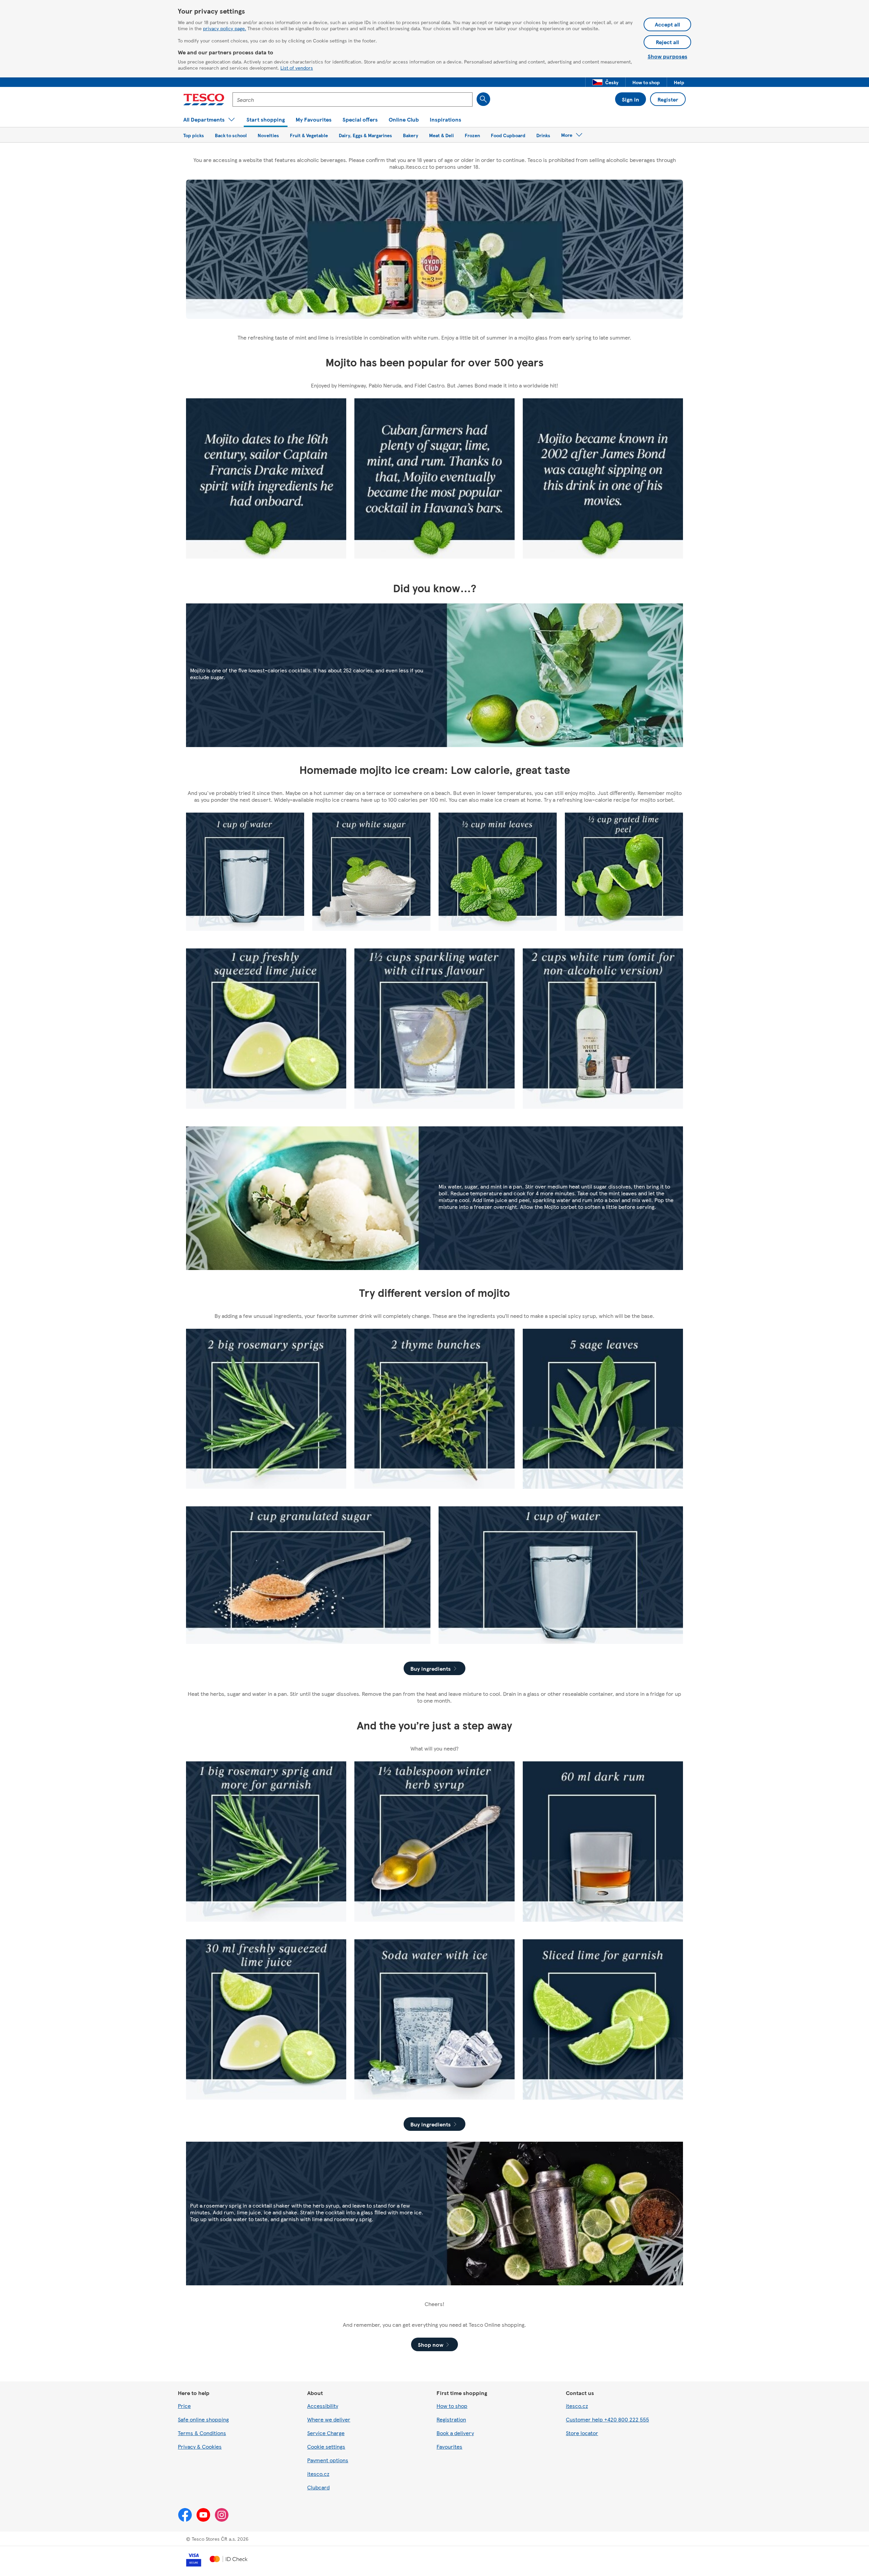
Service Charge (326, 2433)
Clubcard (318, 2487)
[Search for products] (483, 99)
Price (184, 2406)
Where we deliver (329, 2419)
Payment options (328, 2460)
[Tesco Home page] (204, 99)
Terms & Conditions (202, 2433)
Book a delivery (455, 2433)
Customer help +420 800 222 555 (607, 2419)
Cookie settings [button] (326, 2446)
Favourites (449, 2446)
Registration (451, 2419)
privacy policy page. (225, 28)
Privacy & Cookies (200, 2446)
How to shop (452, 2406)
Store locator (582, 2433)
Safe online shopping (203, 2419)
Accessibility (323, 2406)
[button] (605, 82)
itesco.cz (318, 2474)
